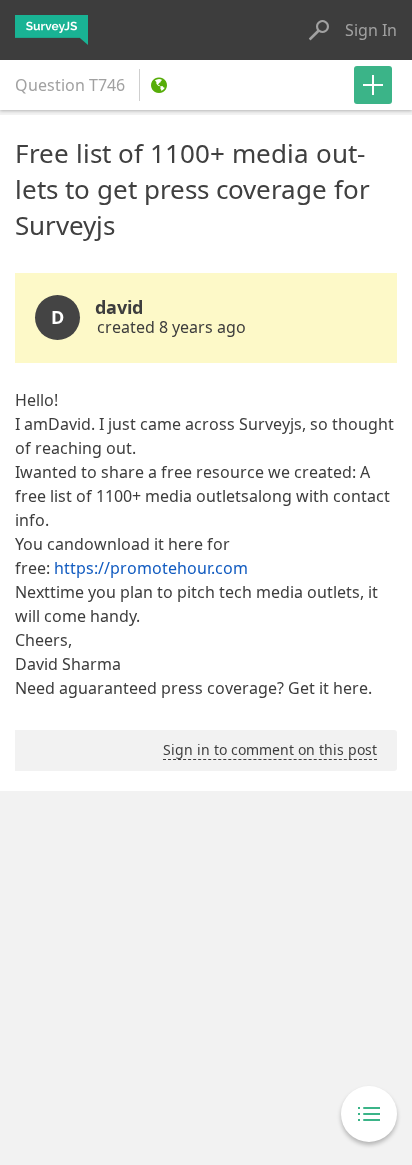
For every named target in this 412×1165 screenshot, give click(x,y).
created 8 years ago (171, 327)
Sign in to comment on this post (270, 749)
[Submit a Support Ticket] (373, 85)
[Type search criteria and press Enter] (319, 30)
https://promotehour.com (151, 568)
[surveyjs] (51, 30)
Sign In (371, 30)
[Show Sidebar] (369, 1114)
